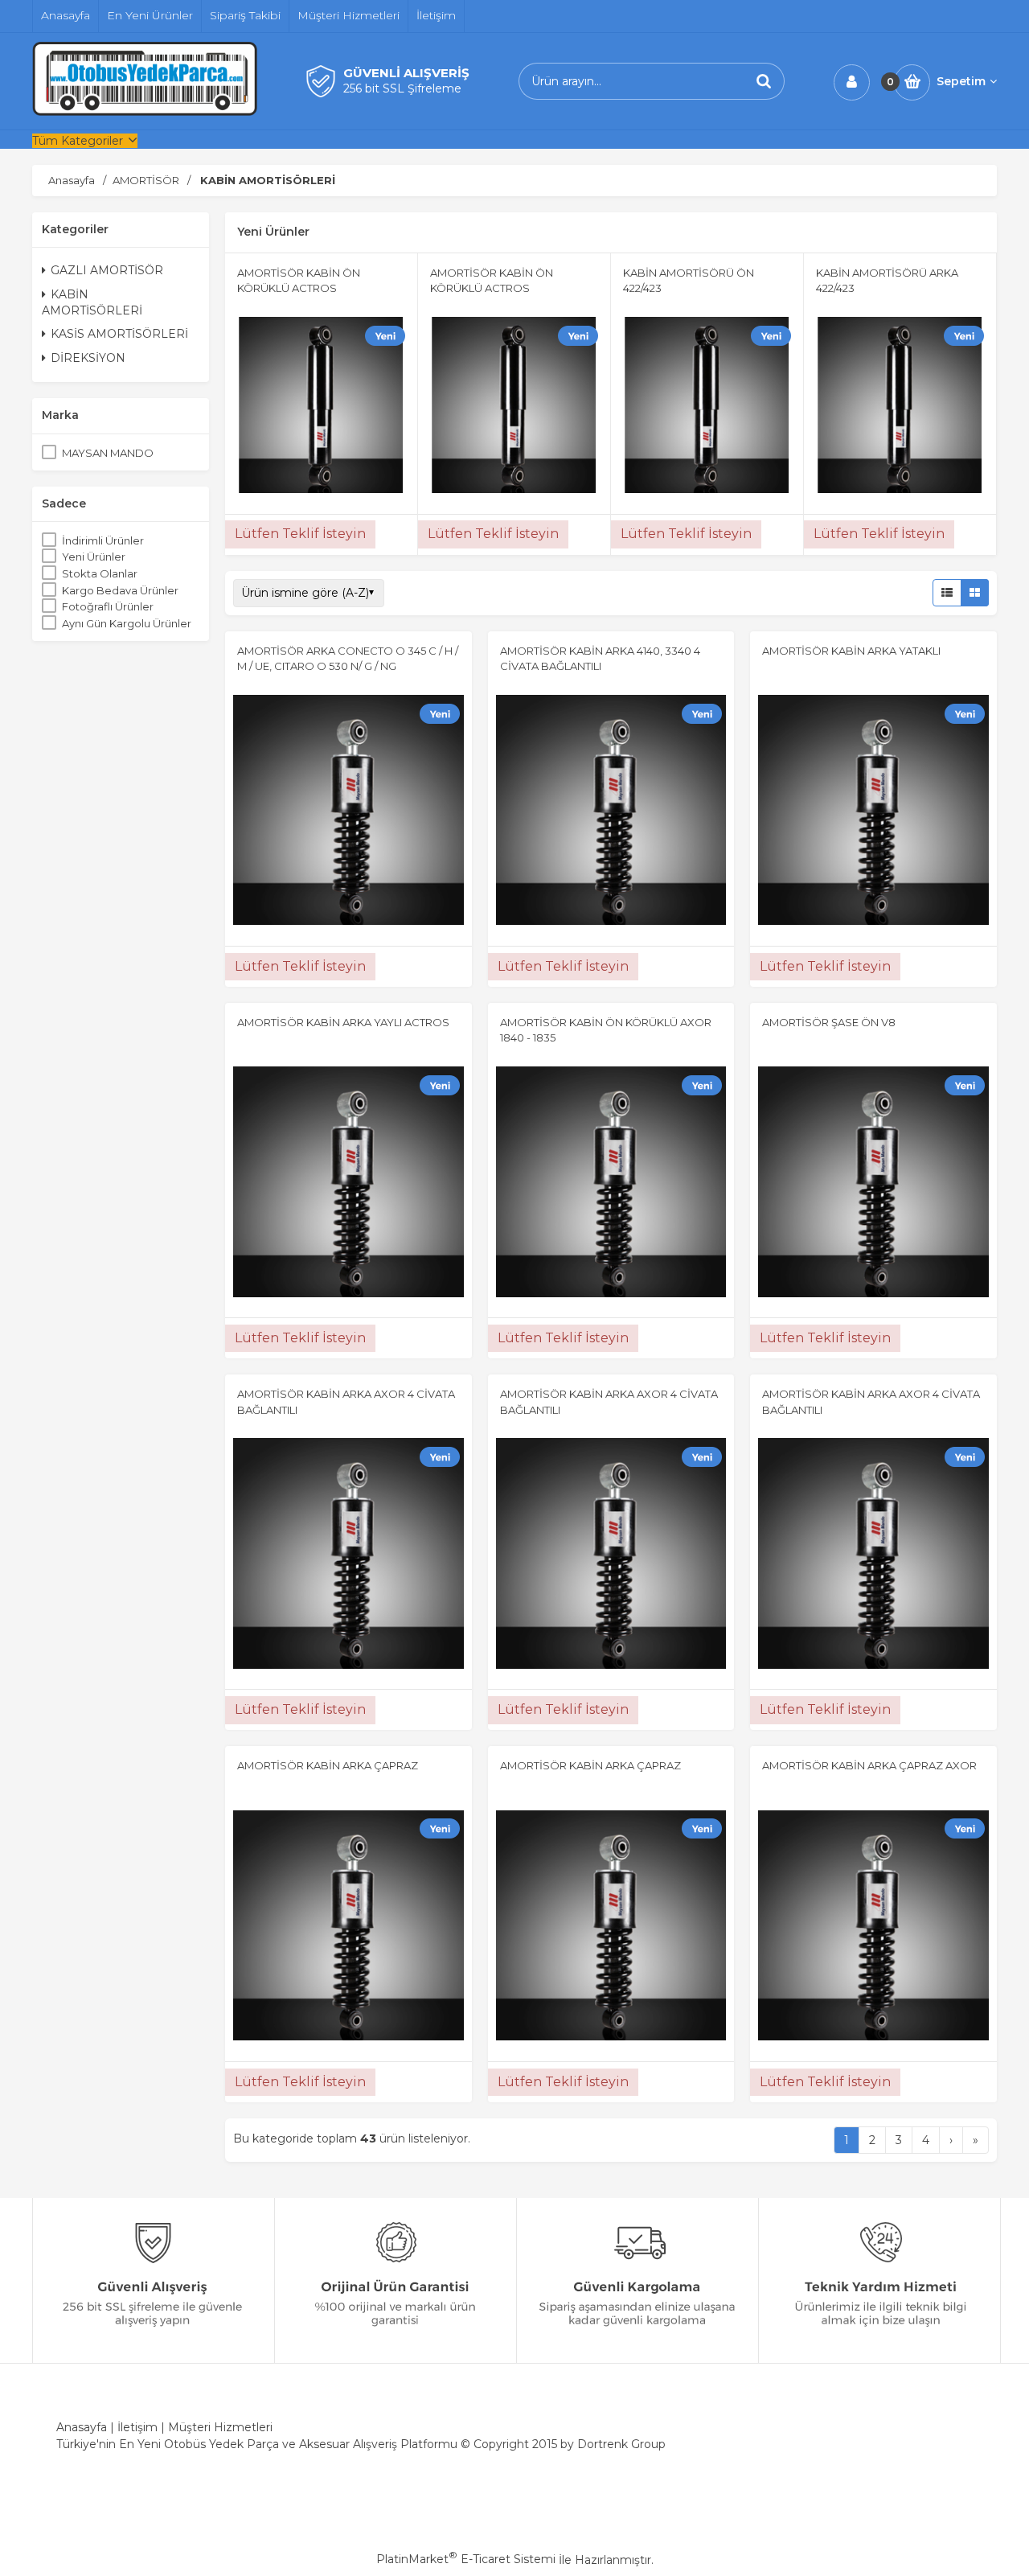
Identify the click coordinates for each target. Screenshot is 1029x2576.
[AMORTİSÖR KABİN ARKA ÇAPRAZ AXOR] (873, 1928)
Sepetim (961, 81)
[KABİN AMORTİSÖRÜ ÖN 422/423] (707, 407)
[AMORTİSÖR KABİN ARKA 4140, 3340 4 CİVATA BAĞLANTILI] (611, 812)
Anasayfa (82, 2427)
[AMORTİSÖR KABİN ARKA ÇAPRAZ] (348, 1928)
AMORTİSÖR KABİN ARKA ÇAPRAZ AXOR (869, 1765)
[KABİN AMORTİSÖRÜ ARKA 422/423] (900, 407)
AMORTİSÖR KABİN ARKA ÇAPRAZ (328, 1765)
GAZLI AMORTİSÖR (107, 271)
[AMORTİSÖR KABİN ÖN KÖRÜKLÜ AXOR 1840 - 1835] (611, 1184)
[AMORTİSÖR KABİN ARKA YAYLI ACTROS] (348, 1184)
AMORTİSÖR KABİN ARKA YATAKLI (851, 651)
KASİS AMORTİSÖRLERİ (119, 335)
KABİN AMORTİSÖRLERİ (92, 302)
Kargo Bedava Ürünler (120, 590)
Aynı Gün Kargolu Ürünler (127, 623)
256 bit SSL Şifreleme (402, 88)
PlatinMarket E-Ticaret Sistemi (466, 2559)
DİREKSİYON (88, 358)
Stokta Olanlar (100, 573)
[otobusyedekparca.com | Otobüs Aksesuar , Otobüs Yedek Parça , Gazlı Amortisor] (145, 112)
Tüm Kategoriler (78, 141)
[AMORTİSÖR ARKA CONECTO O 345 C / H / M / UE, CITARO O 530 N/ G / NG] (348, 812)
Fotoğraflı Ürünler (108, 607)
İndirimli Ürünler (103, 540)
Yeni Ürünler (94, 557)
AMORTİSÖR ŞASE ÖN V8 (829, 1022)
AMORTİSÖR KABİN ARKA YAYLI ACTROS (343, 1022)
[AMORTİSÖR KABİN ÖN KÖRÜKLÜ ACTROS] (321, 407)
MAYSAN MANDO (108, 453)
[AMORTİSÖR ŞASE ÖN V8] (873, 1184)
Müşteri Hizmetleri (220, 2427)
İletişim (137, 2427)
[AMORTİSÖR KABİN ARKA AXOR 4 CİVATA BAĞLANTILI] (348, 1555)
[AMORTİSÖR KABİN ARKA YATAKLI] (873, 812)
